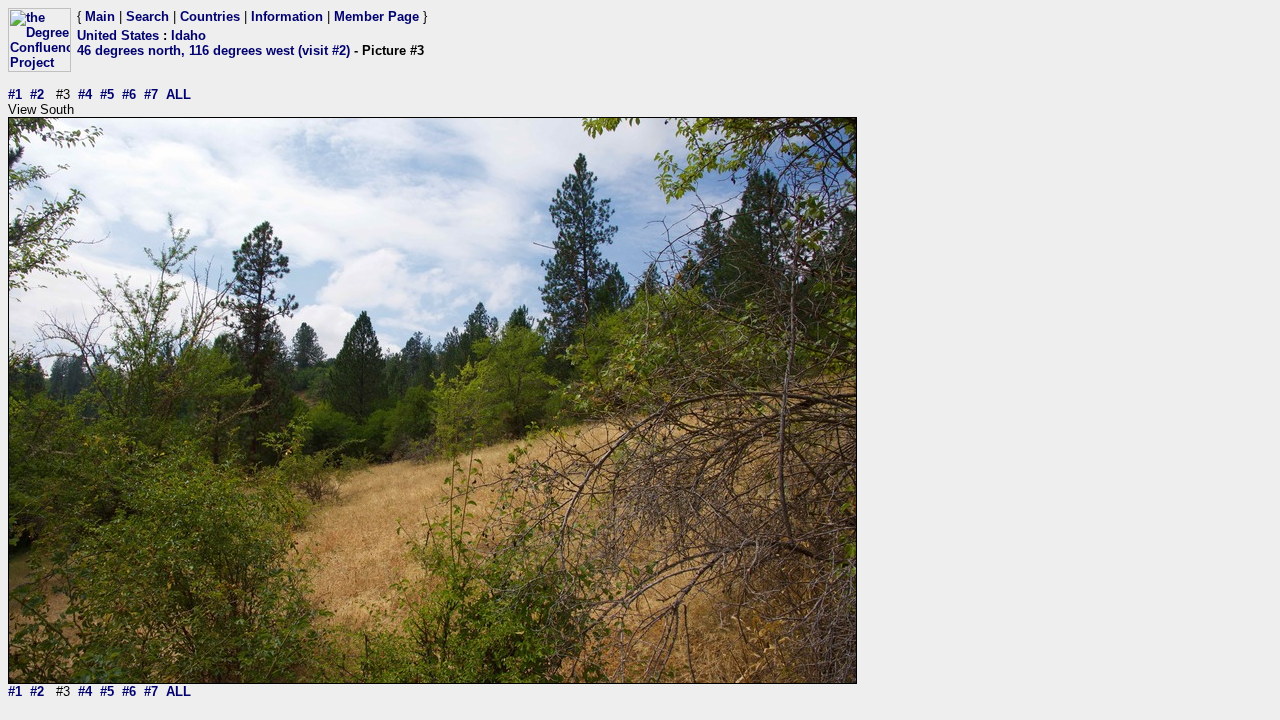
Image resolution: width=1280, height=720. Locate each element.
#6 (129, 94)
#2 (37, 94)
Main (100, 16)
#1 (15, 94)
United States (118, 35)
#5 (107, 94)
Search (147, 16)
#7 (151, 94)
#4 (85, 94)
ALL (178, 94)
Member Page (376, 16)
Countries (210, 16)
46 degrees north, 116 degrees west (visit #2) (213, 50)
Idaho (188, 35)
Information (287, 16)
